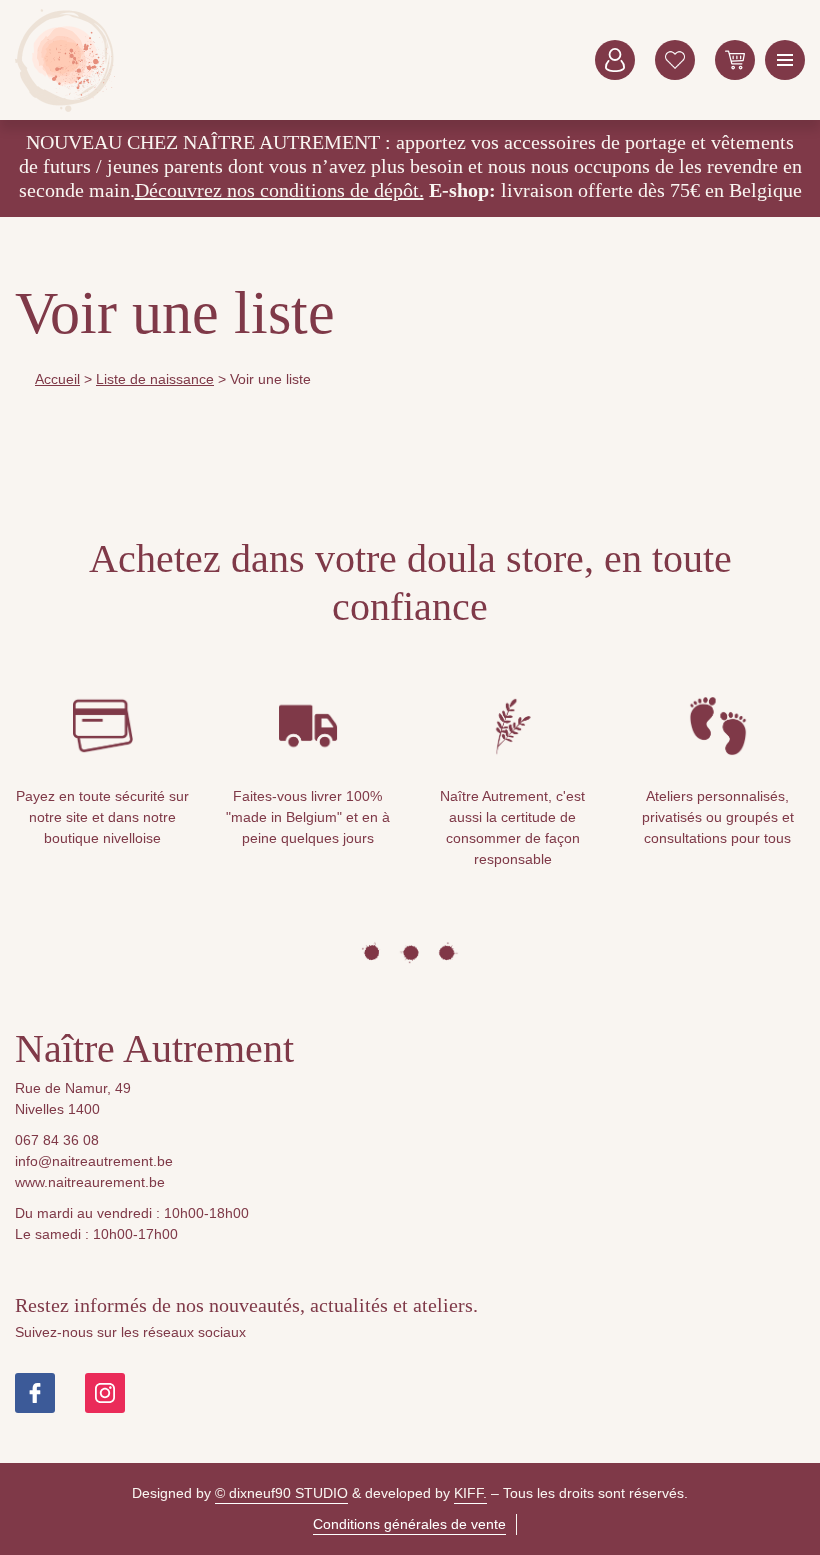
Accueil (57, 379)
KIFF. (470, 1493)
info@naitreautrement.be (94, 1161)
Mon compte (615, 60)
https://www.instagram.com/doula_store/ (105, 1393)
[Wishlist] (675, 60)
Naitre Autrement (65, 60)
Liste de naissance (155, 379)
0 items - (735, 60)
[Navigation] (785, 60)
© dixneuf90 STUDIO (281, 1493)
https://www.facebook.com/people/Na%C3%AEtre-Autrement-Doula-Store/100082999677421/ (35, 1393)
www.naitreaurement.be (90, 1182)
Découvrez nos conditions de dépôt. (279, 190)
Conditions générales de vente (409, 1524)
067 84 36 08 (57, 1140)
